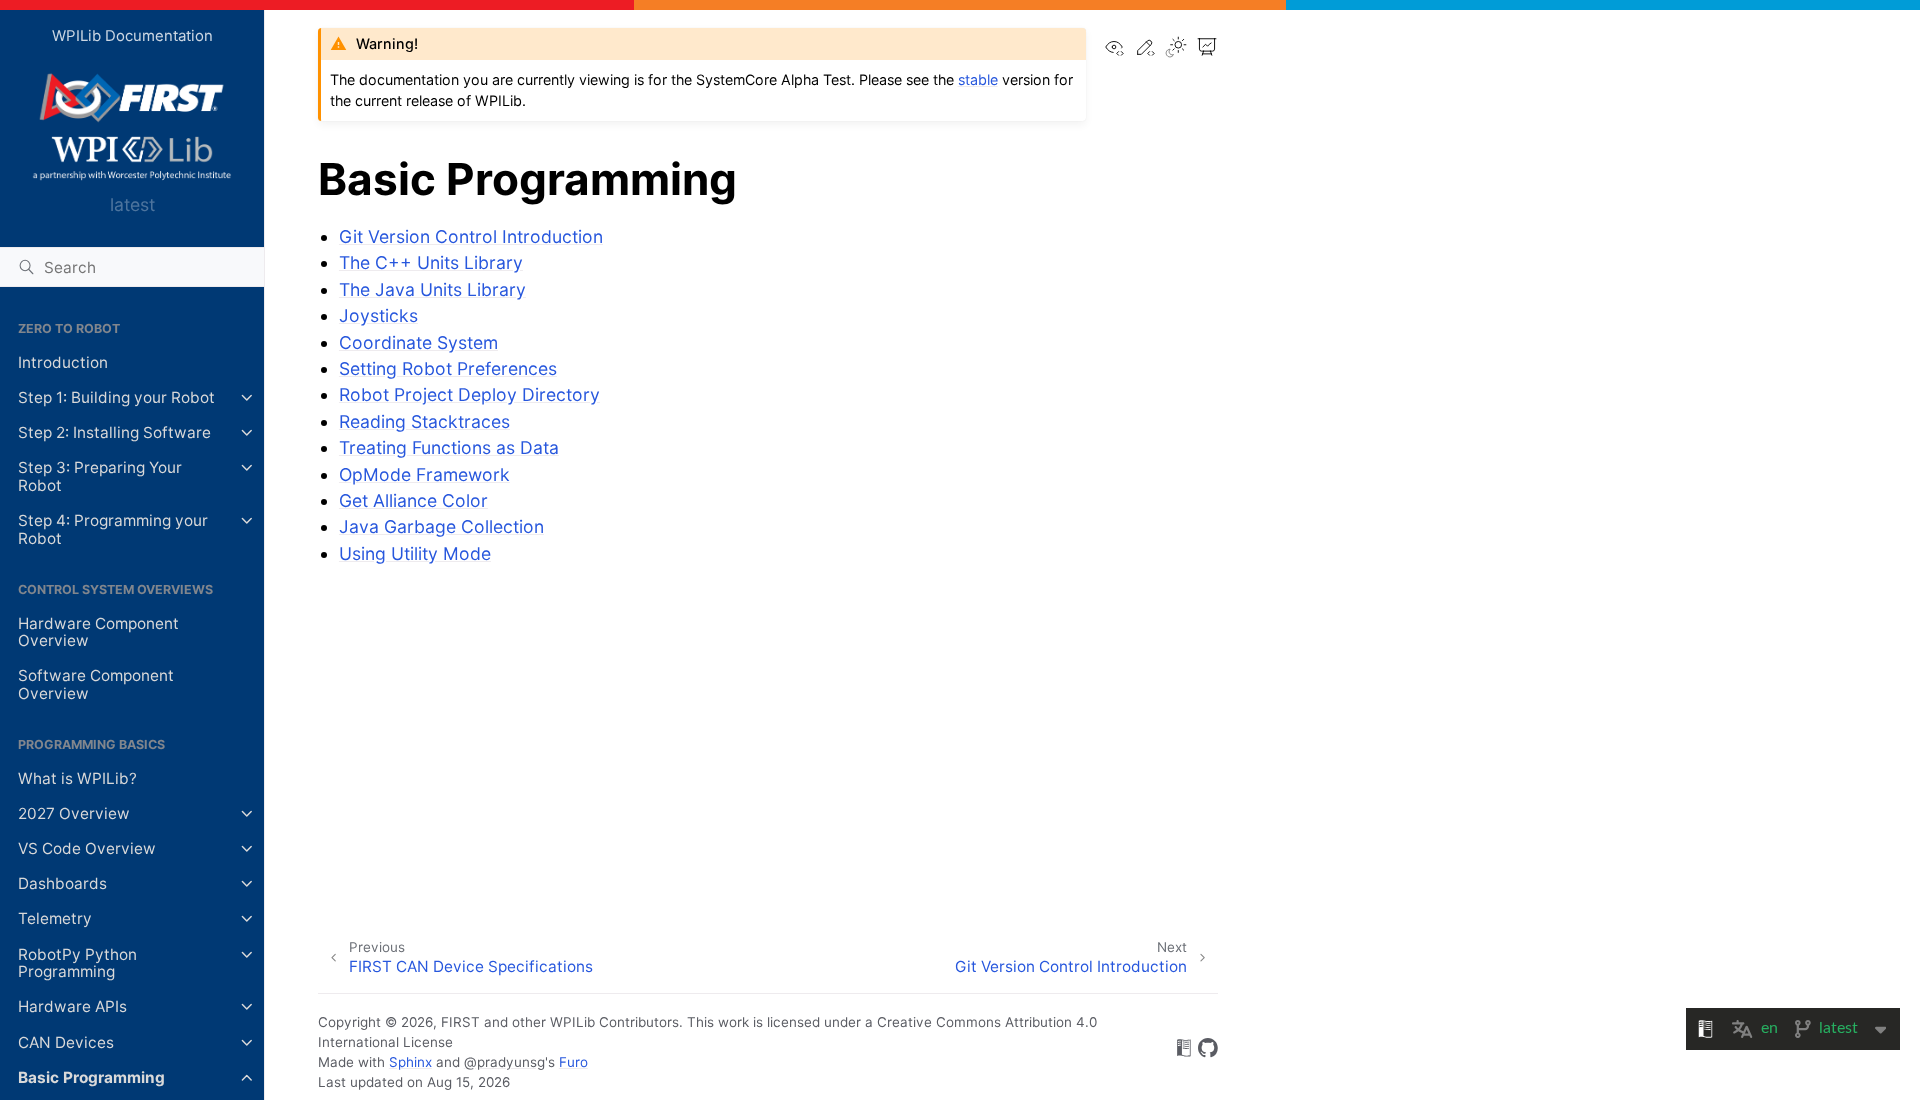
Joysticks (378, 315)
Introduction (63, 362)
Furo (573, 1062)
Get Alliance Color (413, 500)
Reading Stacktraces (424, 421)
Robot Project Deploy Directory (469, 394)
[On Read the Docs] (1184, 1051)
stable (978, 79)
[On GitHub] (1208, 1051)
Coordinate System (418, 342)
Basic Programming (91, 1077)
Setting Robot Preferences (448, 368)
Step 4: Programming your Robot (113, 529)
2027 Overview (74, 813)
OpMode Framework (424, 474)
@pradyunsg (504, 1062)
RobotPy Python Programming (77, 963)
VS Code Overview (87, 848)
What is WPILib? (77, 778)
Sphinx (410, 1062)
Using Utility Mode (415, 553)
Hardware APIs (72, 1006)
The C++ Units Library (431, 262)
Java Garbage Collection (441, 526)
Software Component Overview (96, 684)
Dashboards (62, 883)
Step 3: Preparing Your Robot (100, 476)
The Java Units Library (432, 289)
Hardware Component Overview (98, 632)
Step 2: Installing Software (114, 432)
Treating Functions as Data (449, 447)
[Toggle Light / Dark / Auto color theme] (1176, 49)
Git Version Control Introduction (471, 236)
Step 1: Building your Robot (116, 397)
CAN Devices (66, 1042)
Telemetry (55, 918)
